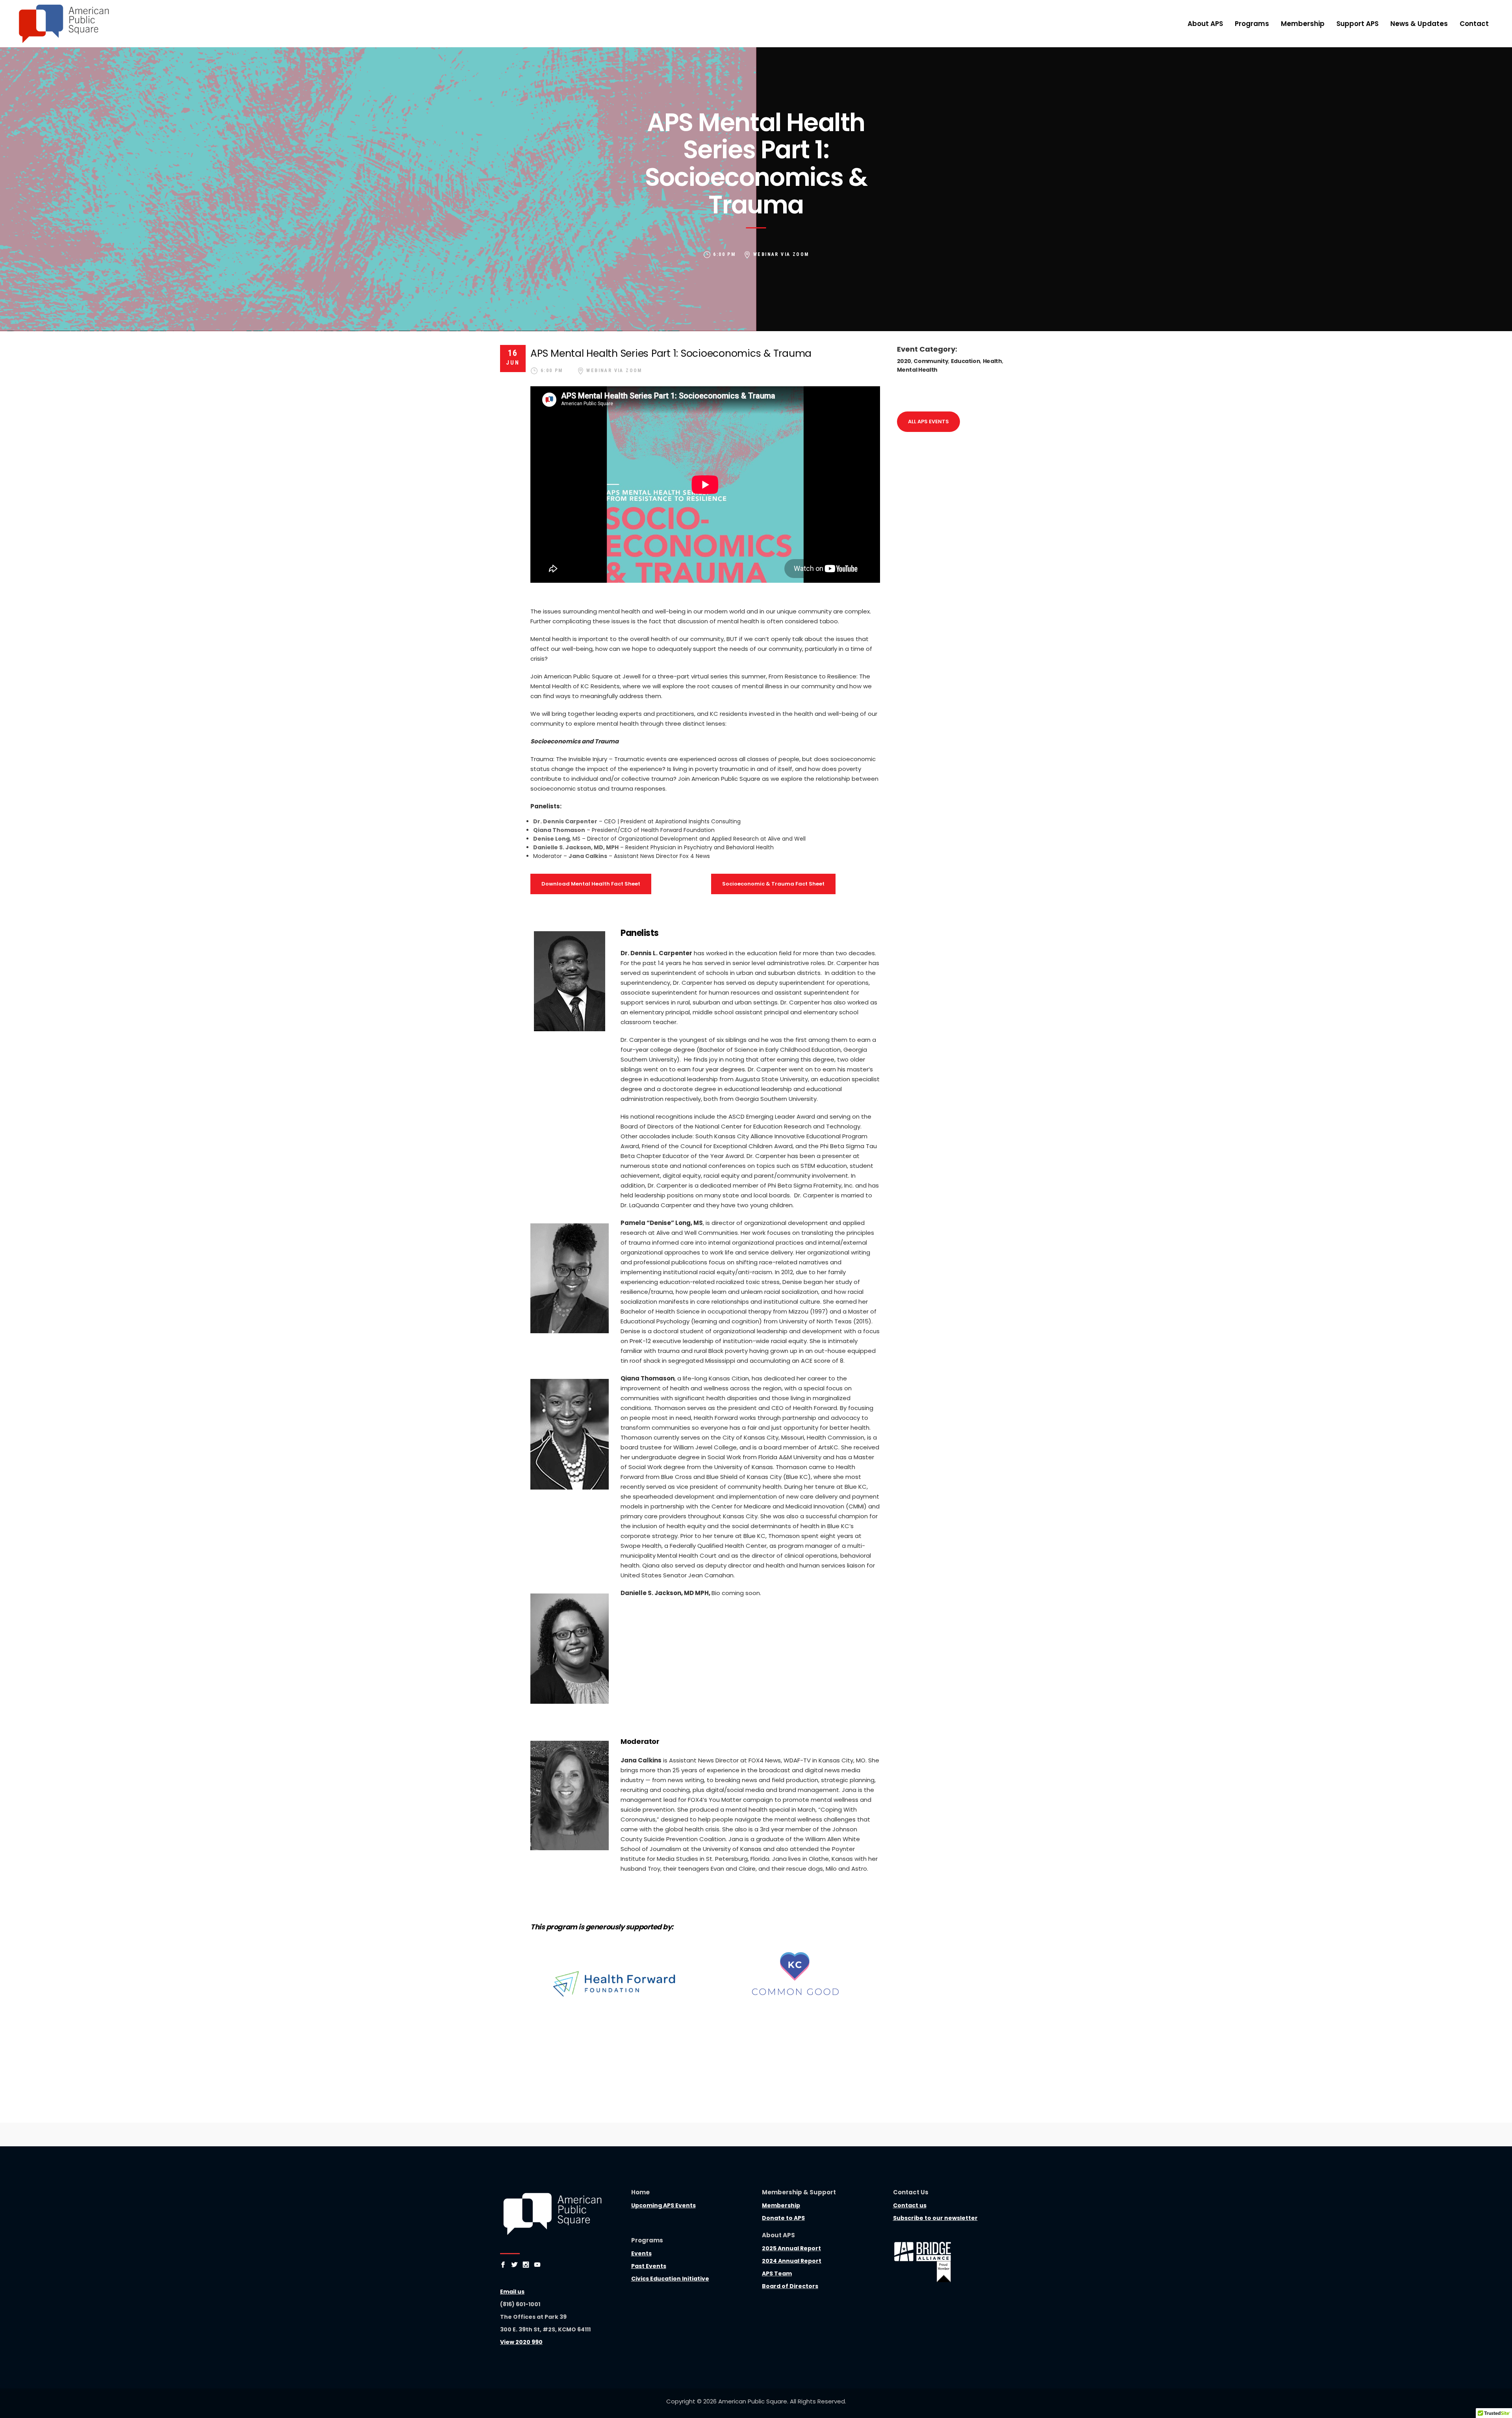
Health (992, 361)
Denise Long (551, 839)
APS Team (777, 2273)
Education (966, 361)
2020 (904, 361)
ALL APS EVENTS (928, 422)
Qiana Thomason (559, 830)
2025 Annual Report (791, 2248)
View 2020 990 (521, 2342)
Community (931, 361)
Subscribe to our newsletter (935, 2218)
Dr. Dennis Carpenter (565, 821)
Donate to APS (783, 2218)
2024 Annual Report (792, 2261)
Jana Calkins (588, 856)
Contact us (910, 2205)
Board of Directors (790, 2286)
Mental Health (917, 370)
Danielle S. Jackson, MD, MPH (576, 847)
